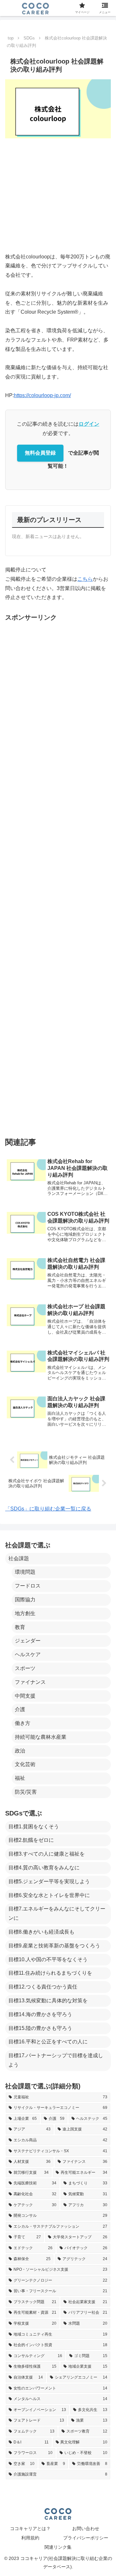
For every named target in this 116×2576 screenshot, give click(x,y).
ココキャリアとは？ (30, 2528)
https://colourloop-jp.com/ (42, 395)
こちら (85, 579)
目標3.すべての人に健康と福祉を (47, 1854)
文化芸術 (25, 1764)
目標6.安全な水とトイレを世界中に (49, 1895)
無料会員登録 (40, 453)
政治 (20, 1751)
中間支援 (25, 1696)
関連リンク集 (58, 2547)
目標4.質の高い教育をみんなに (44, 1868)
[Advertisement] (58, 195)
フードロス (28, 1586)
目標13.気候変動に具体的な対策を (48, 2001)
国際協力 (25, 1600)
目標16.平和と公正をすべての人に (48, 2042)
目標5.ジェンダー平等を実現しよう (49, 1881)
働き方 (23, 1723)
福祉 (20, 1778)
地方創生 (25, 1613)
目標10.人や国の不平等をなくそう (48, 1959)
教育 (20, 1627)
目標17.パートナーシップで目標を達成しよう (56, 2060)
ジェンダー (28, 1641)
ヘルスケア (28, 1654)
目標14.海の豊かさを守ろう (40, 2014)
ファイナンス (30, 1682)
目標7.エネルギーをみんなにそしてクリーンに (57, 1913)
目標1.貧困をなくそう (34, 1827)
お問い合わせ (86, 2528)
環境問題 (25, 1572)
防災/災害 (26, 1792)
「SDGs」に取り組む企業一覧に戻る (48, 1509)
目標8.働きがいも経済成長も (41, 1932)
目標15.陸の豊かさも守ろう (40, 2028)
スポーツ (25, 1668)
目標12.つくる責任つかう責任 (43, 1987)
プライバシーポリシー (86, 2538)
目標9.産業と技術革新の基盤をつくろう (54, 1946)
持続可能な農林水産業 (41, 1737)
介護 (20, 1709)
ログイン (89, 424)
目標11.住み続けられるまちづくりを (50, 1973)
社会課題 (19, 1558)
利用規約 (30, 2538)
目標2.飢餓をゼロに (31, 1840)
